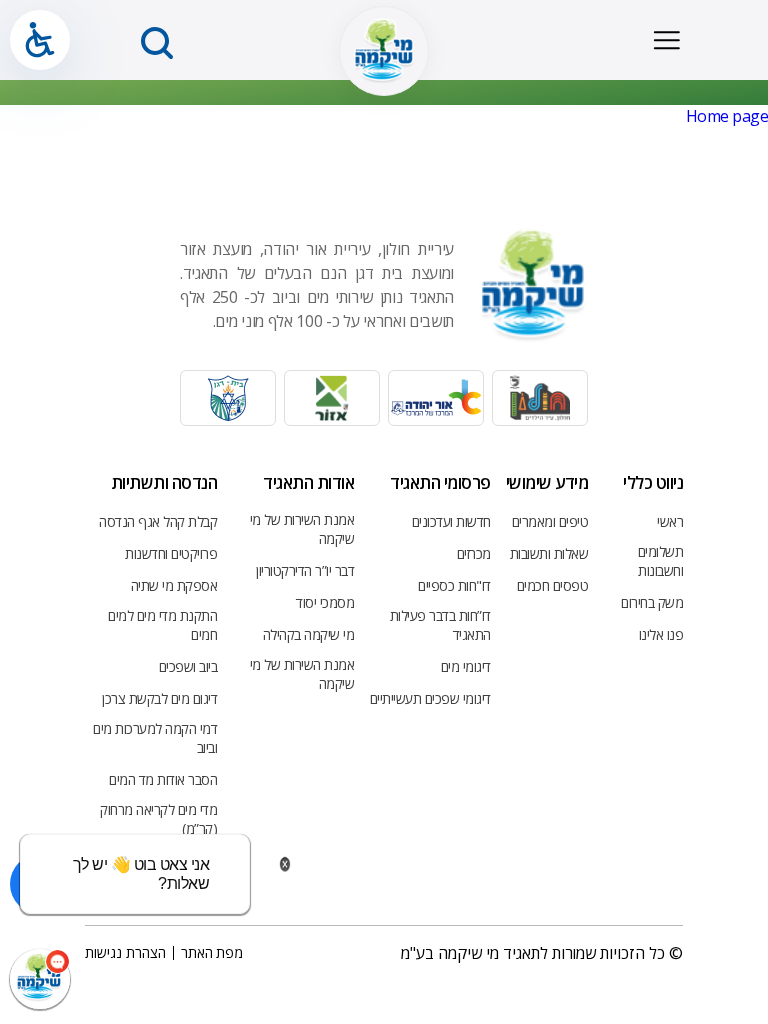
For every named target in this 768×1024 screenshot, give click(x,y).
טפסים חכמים (553, 585)
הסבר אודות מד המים (163, 779)
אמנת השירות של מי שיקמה (302, 529)
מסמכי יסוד (325, 602)
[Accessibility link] (40, 40)
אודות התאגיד (308, 482)
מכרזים (474, 553)
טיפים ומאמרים (550, 521)
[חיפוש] (157, 43)
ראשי (670, 521)
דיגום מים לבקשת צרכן (159, 698)
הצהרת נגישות (125, 953)
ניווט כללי (653, 482)
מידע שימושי (547, 482)
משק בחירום (652, 602)
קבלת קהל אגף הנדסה (158, 521)
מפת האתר (212, 953)
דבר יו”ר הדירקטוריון (305, 570)
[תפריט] (666, 40)
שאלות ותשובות (549, 553)
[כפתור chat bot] (40, 979)
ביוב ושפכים (188, 666)
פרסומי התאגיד (440, 482)
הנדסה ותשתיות (164, 482)
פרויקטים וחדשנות (171, 553)
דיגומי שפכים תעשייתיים (430, 698)
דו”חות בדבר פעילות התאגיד (440, 625)
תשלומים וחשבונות (660, 561)
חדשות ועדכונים (451, 521)
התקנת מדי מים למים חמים (162, 625)
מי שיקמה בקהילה (309, 634)
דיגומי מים (466, 666)
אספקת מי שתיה (174, 585)
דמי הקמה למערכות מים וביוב (155, 738)
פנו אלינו (661, 634)
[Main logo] (384, 51)
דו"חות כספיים (454, 585)
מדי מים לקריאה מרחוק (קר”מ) (158, 819)
